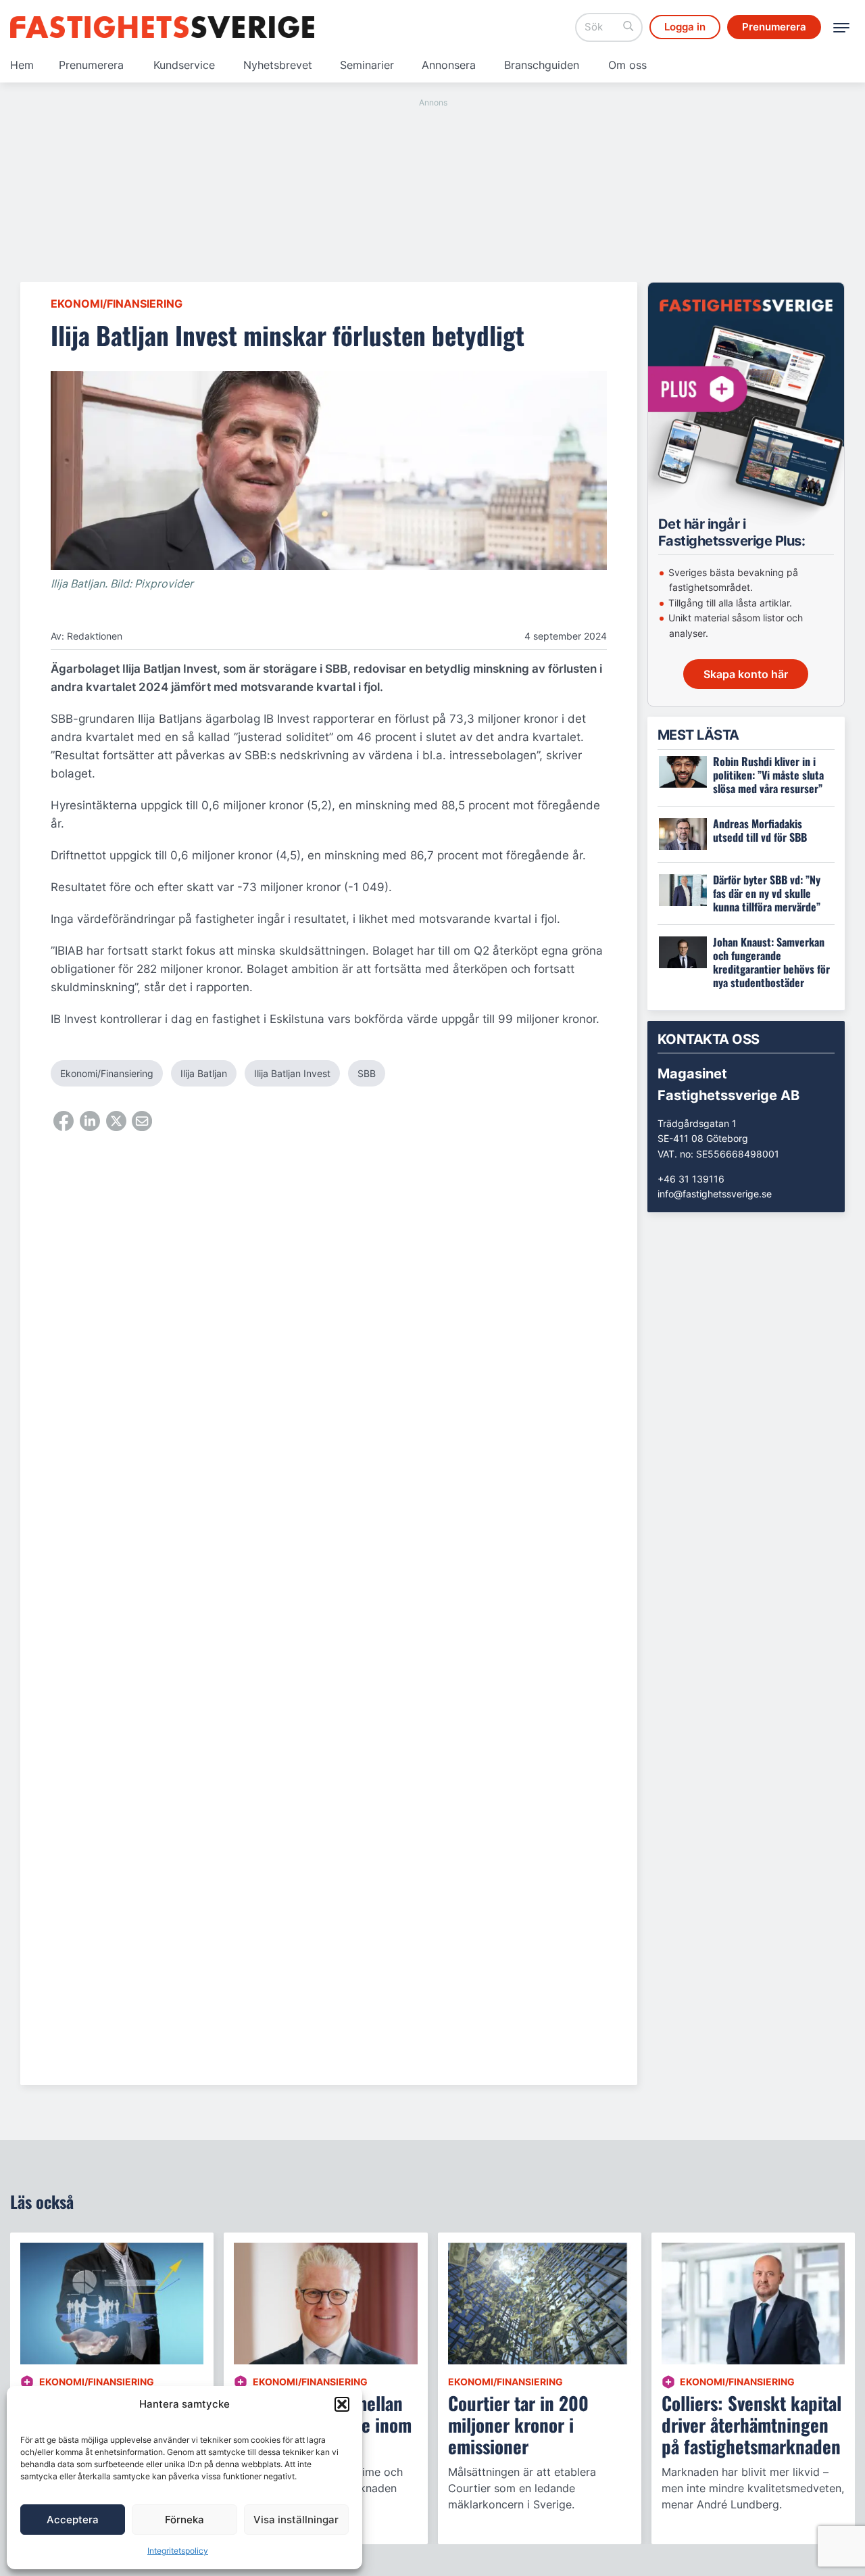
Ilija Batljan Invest (292, 1073)
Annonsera (449, 65)
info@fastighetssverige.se (715, 1194)
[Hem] (162, 27)
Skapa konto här (746, 674)
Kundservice (184, 65)
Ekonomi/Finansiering (117, 304)
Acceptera (73, 2520)
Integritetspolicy (178, 2551)
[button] (342, 2404)
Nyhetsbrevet (278, 65)
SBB (367, 1073)
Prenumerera (91, 65)
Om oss (627, 65)
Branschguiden (542, 65)
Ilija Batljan (204, 1073)
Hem (22, 65)
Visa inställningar (296, 2520)
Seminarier (367, 65)
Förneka (184, 2520)
